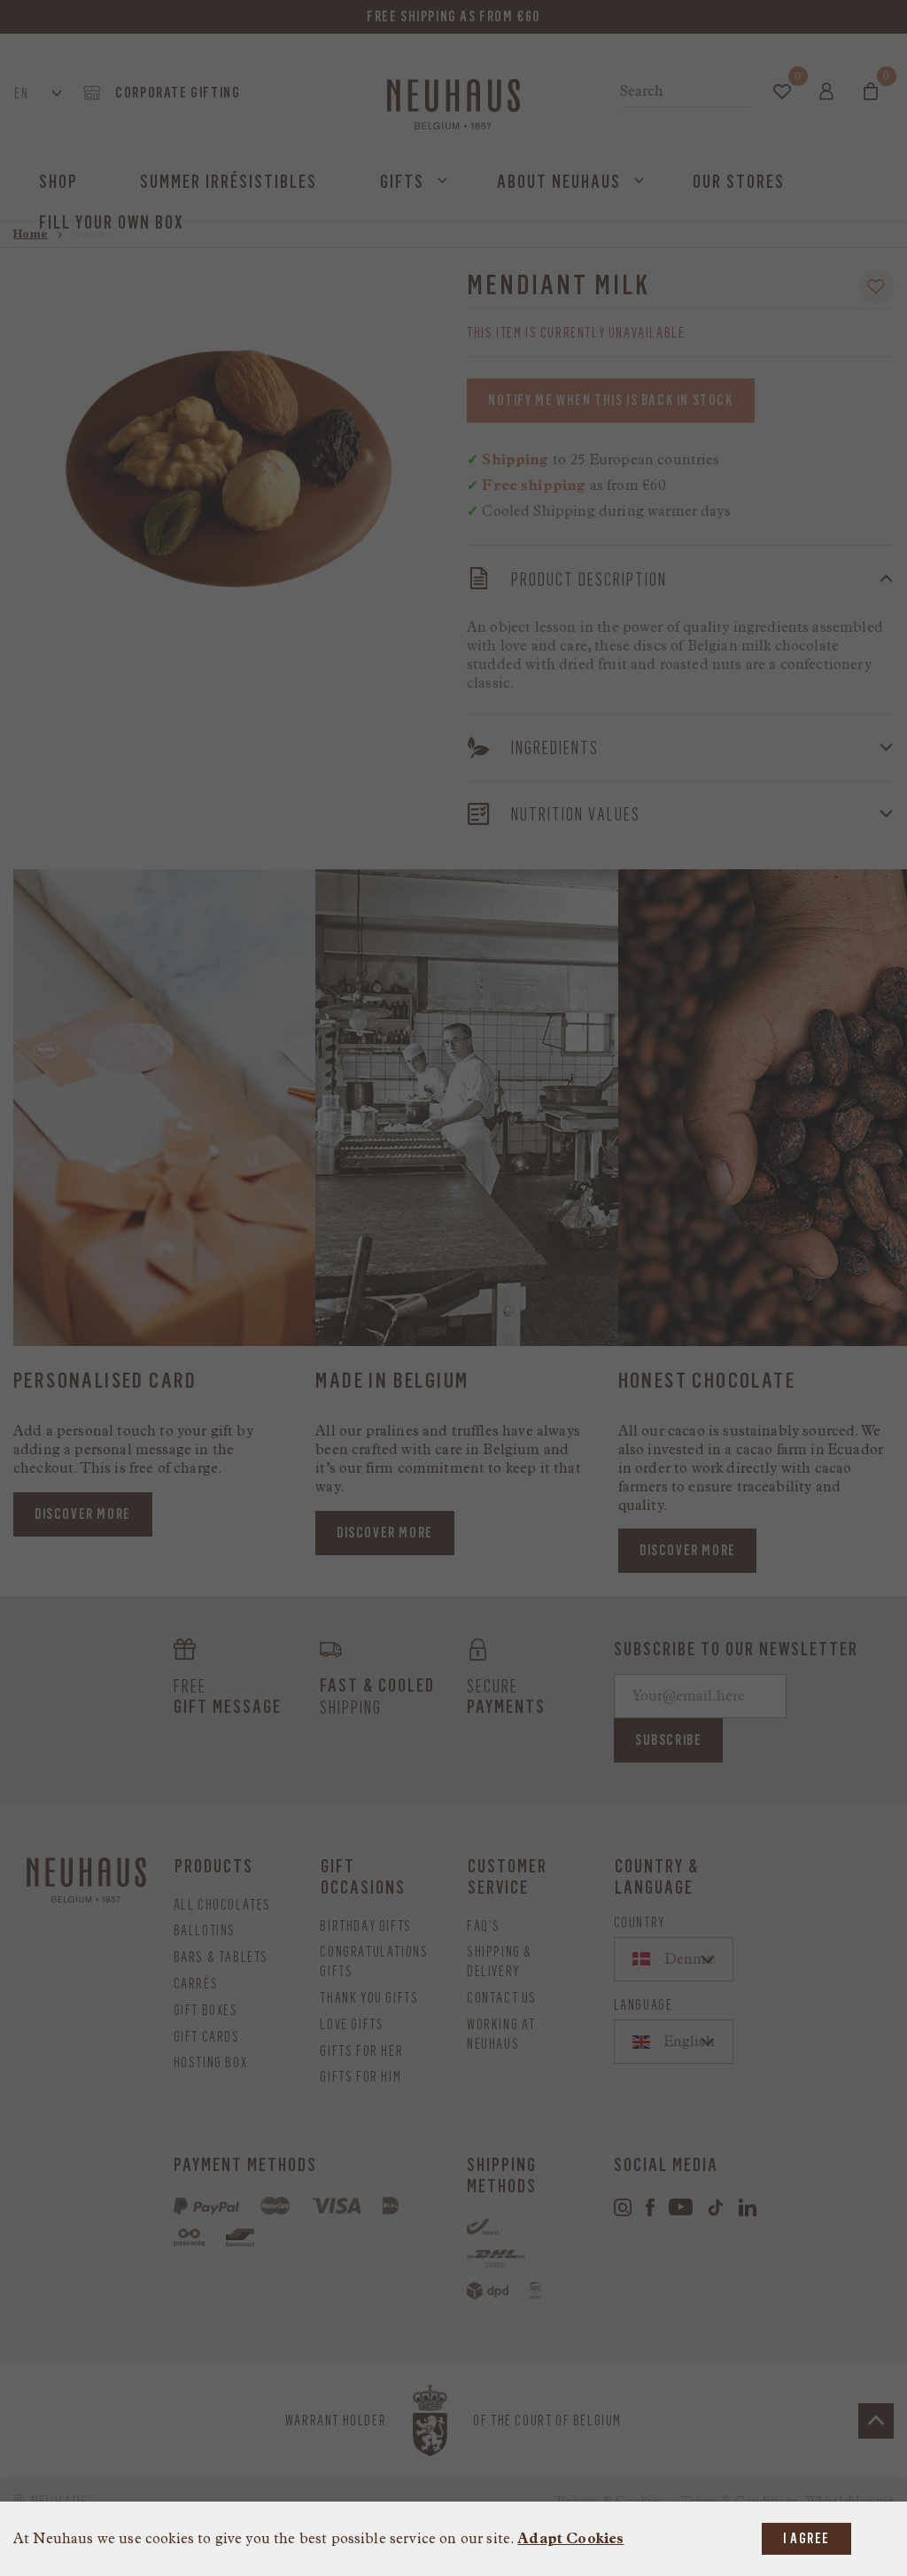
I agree (806, 2538)
